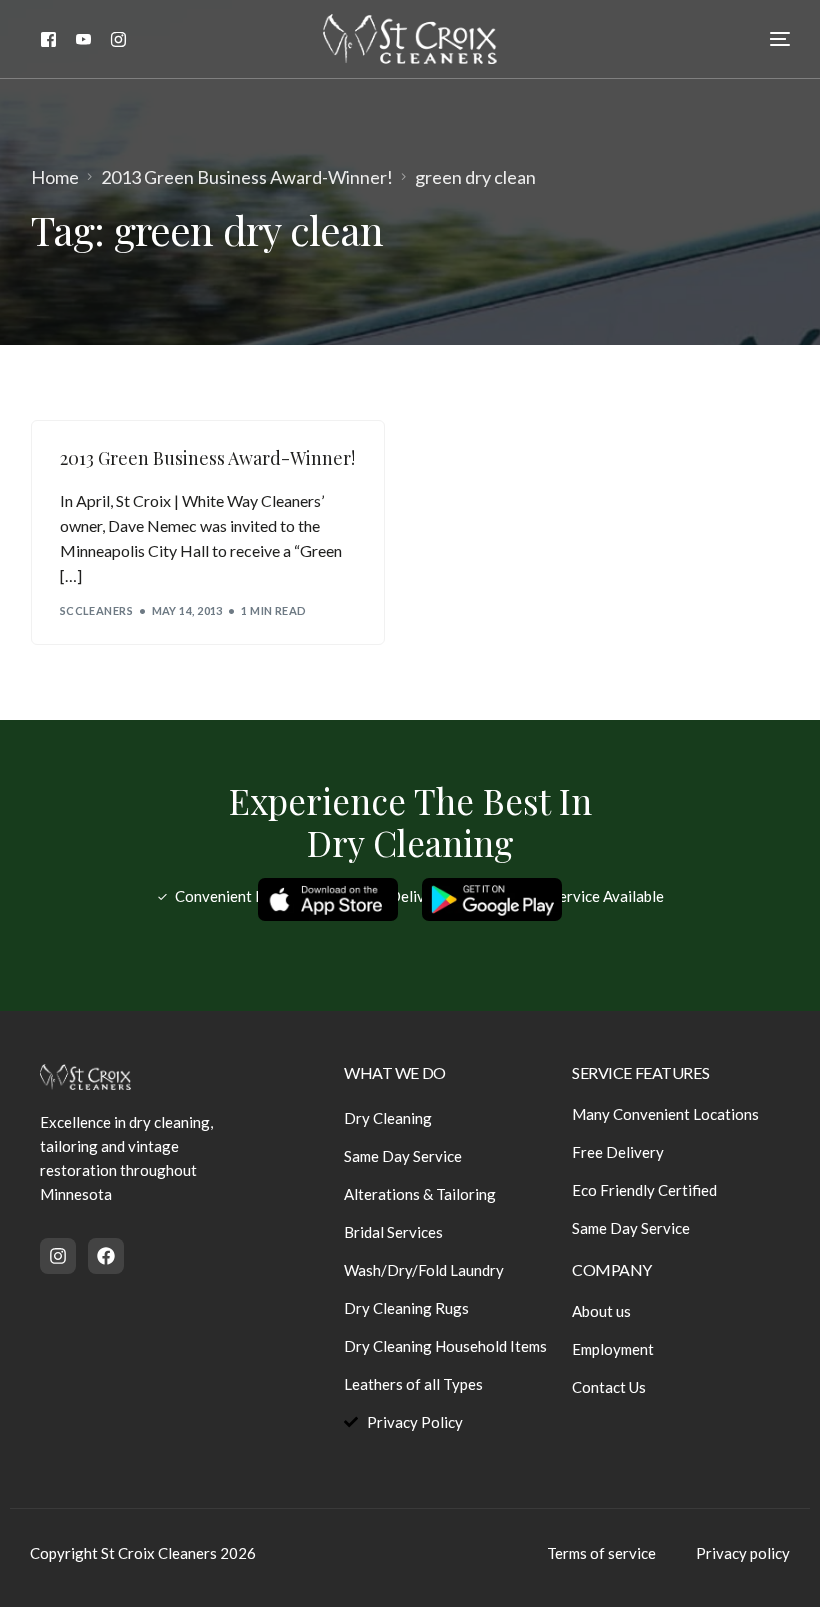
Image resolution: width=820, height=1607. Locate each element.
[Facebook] (48, 38)
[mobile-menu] (765, 39)
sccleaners (96, 610)
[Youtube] (83, 38)
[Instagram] (118, 38)
